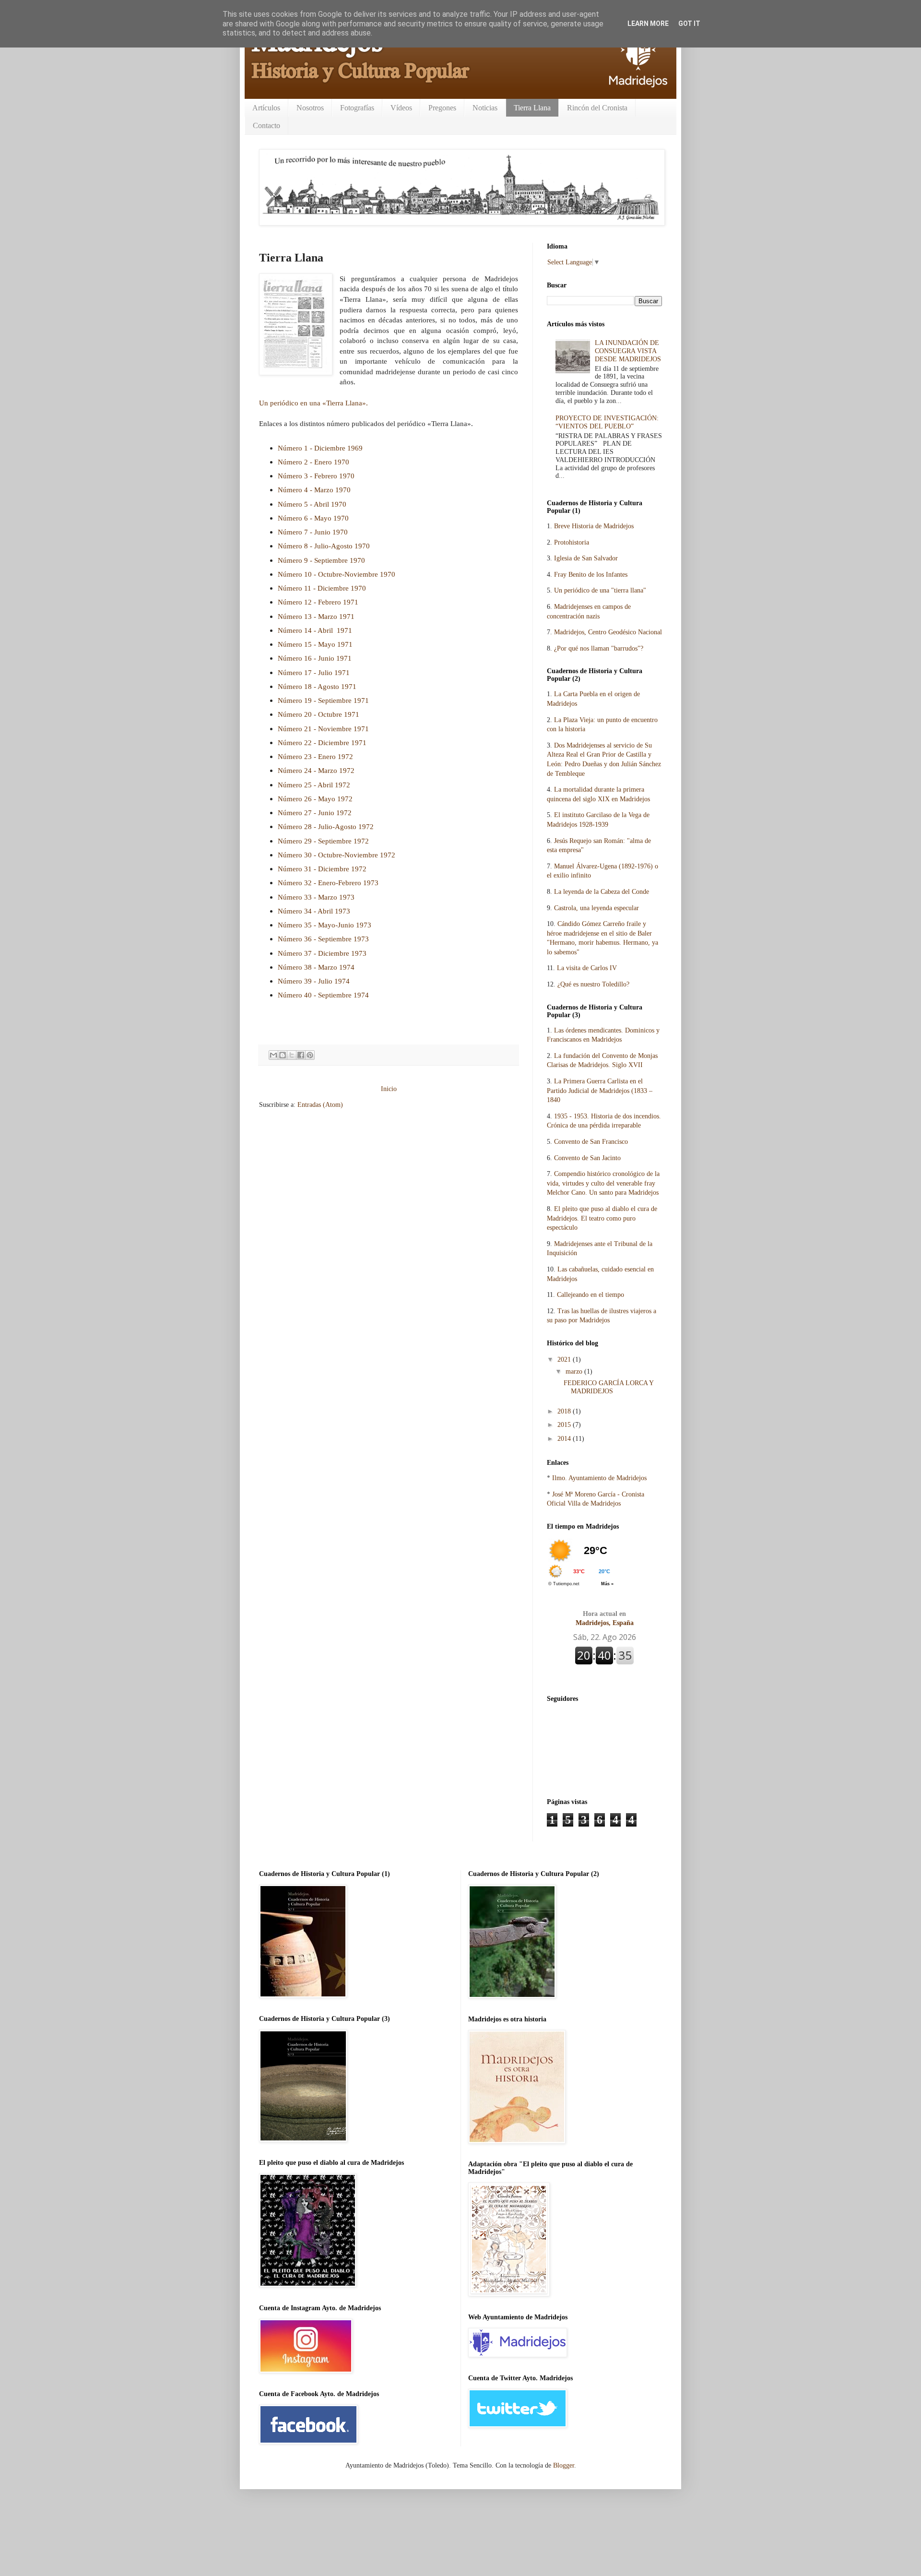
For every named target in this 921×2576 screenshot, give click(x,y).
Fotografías (357, 108)
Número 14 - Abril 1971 (315, 630)
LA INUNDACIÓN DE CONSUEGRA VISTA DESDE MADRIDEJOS (628, 351)
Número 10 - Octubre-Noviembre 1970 (337, 574)
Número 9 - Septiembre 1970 (321, 560)
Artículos (266, 108)
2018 (565, 1411)
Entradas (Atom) (320, 1105)
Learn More (648, 24)
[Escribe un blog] (283, 1055)
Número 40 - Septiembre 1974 (323, 995)
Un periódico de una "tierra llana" (600, 590)
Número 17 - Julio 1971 (314, 672)
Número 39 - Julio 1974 (314, 981)
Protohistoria (572, 542)
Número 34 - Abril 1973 (314, 911)
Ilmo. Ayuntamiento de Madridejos (599, 1478)
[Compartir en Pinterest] (310, 1055)
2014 (565, 1439)
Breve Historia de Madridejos (594, 526)
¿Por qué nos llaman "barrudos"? (599, 648)
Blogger (564, 2465)
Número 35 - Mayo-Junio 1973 (325, 925)
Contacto (266, 125)
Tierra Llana (532, 108)
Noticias (485, 108)
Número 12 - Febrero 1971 (318, 602)
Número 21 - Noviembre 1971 (323, 729)
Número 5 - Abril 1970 (312, 504)
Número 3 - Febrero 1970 (316, 476)
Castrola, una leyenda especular (596, 908)
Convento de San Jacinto (587, 1158)
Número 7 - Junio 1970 (313, 532)
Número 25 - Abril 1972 (314, 785)
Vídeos (401, 108)
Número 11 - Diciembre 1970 (322, 588)
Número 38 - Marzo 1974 (316, 967)
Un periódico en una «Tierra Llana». (313, 403)
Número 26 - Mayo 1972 (315, 799)
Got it (689, 24)
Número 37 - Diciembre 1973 (322, 953)
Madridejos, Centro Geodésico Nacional (608, 632)
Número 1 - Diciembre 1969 (320, 448)
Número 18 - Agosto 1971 (317, 686)
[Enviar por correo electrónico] (273, 1055)
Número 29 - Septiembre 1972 (323, 841)
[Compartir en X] (292, 1055)
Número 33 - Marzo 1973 (316, 897)
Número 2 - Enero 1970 (313, 462)
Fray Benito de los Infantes (591, 575)
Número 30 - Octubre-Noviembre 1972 (337, 855)
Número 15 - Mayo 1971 (315, 644)
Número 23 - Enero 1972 (315, 756)
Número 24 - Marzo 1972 (316, 770)
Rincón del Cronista (597, 108)
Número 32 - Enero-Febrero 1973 (328, 883)
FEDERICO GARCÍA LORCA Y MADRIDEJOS (608, 1387)
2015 (565, 1425)
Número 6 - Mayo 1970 (313, 518)
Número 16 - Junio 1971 (315, 658)
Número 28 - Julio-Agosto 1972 (326, 826)
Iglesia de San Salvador (586, 558)
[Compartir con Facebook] (301, 1055)
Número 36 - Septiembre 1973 (323, 939)
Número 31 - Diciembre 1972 (322, 869)
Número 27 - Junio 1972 (315, 813)
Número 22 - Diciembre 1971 (322, 742)
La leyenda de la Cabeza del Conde (602, 892)
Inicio (389, 1089)
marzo (575, 1371)
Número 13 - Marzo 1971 (316, 616)
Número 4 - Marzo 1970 (314, 490)
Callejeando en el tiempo (590, 1295)
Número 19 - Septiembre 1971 (323, 700)
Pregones (442, 108)
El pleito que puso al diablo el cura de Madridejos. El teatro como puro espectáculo (602, 1218)
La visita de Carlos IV (587, 968)
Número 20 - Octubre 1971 (319, 714)
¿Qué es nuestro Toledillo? (593, 984)
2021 (565, 1359)
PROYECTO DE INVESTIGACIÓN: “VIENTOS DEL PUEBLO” (607, 422)
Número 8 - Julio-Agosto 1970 (324, 546)
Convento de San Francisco (591, 1142)
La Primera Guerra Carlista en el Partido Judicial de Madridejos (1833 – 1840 (600, 1091)
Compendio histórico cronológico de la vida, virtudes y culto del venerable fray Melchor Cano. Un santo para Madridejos (603, 1183)
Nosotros (310, 108)
